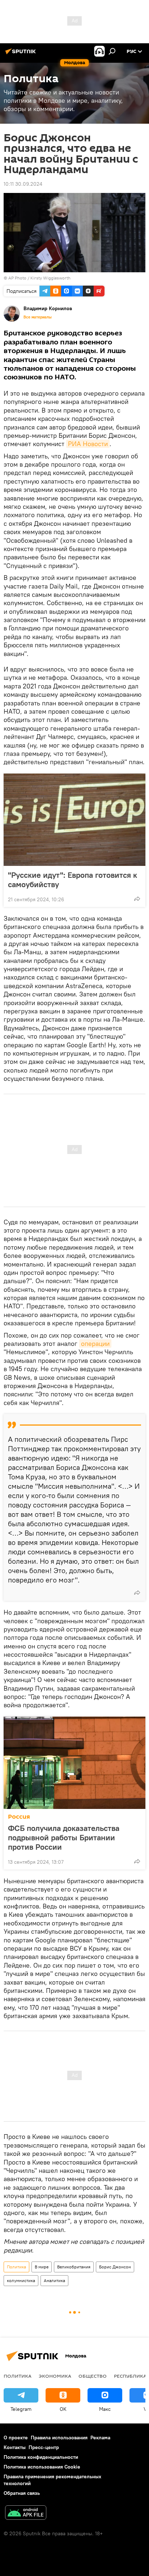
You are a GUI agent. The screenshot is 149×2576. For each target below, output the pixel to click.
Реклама (100, 2438)
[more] (137, 899)
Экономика (55, 2376)
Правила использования (59, 2438)
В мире (42, 2267)
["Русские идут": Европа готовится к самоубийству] (74, 820)
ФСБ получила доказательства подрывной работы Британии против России (64, 1837)
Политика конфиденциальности (41, 2457)
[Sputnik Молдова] (22, 54)
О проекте (16, 2438)
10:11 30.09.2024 (23, 184)
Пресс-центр (44, 2447)
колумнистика (21, 2280)
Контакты (15, 2447)
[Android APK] (26, 2513)
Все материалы (38, 317)
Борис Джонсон (115, 2267)
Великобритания (74, 2267)
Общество (93, 2376)
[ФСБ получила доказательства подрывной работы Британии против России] (74, 1763)
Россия (19, 1817)
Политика (16, 2267)
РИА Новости (88, 444)
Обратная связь (22, 2493)
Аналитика (54, 2280)
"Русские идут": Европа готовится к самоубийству (73, 880)
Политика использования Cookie (42, 2467)
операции (95, 1344)
